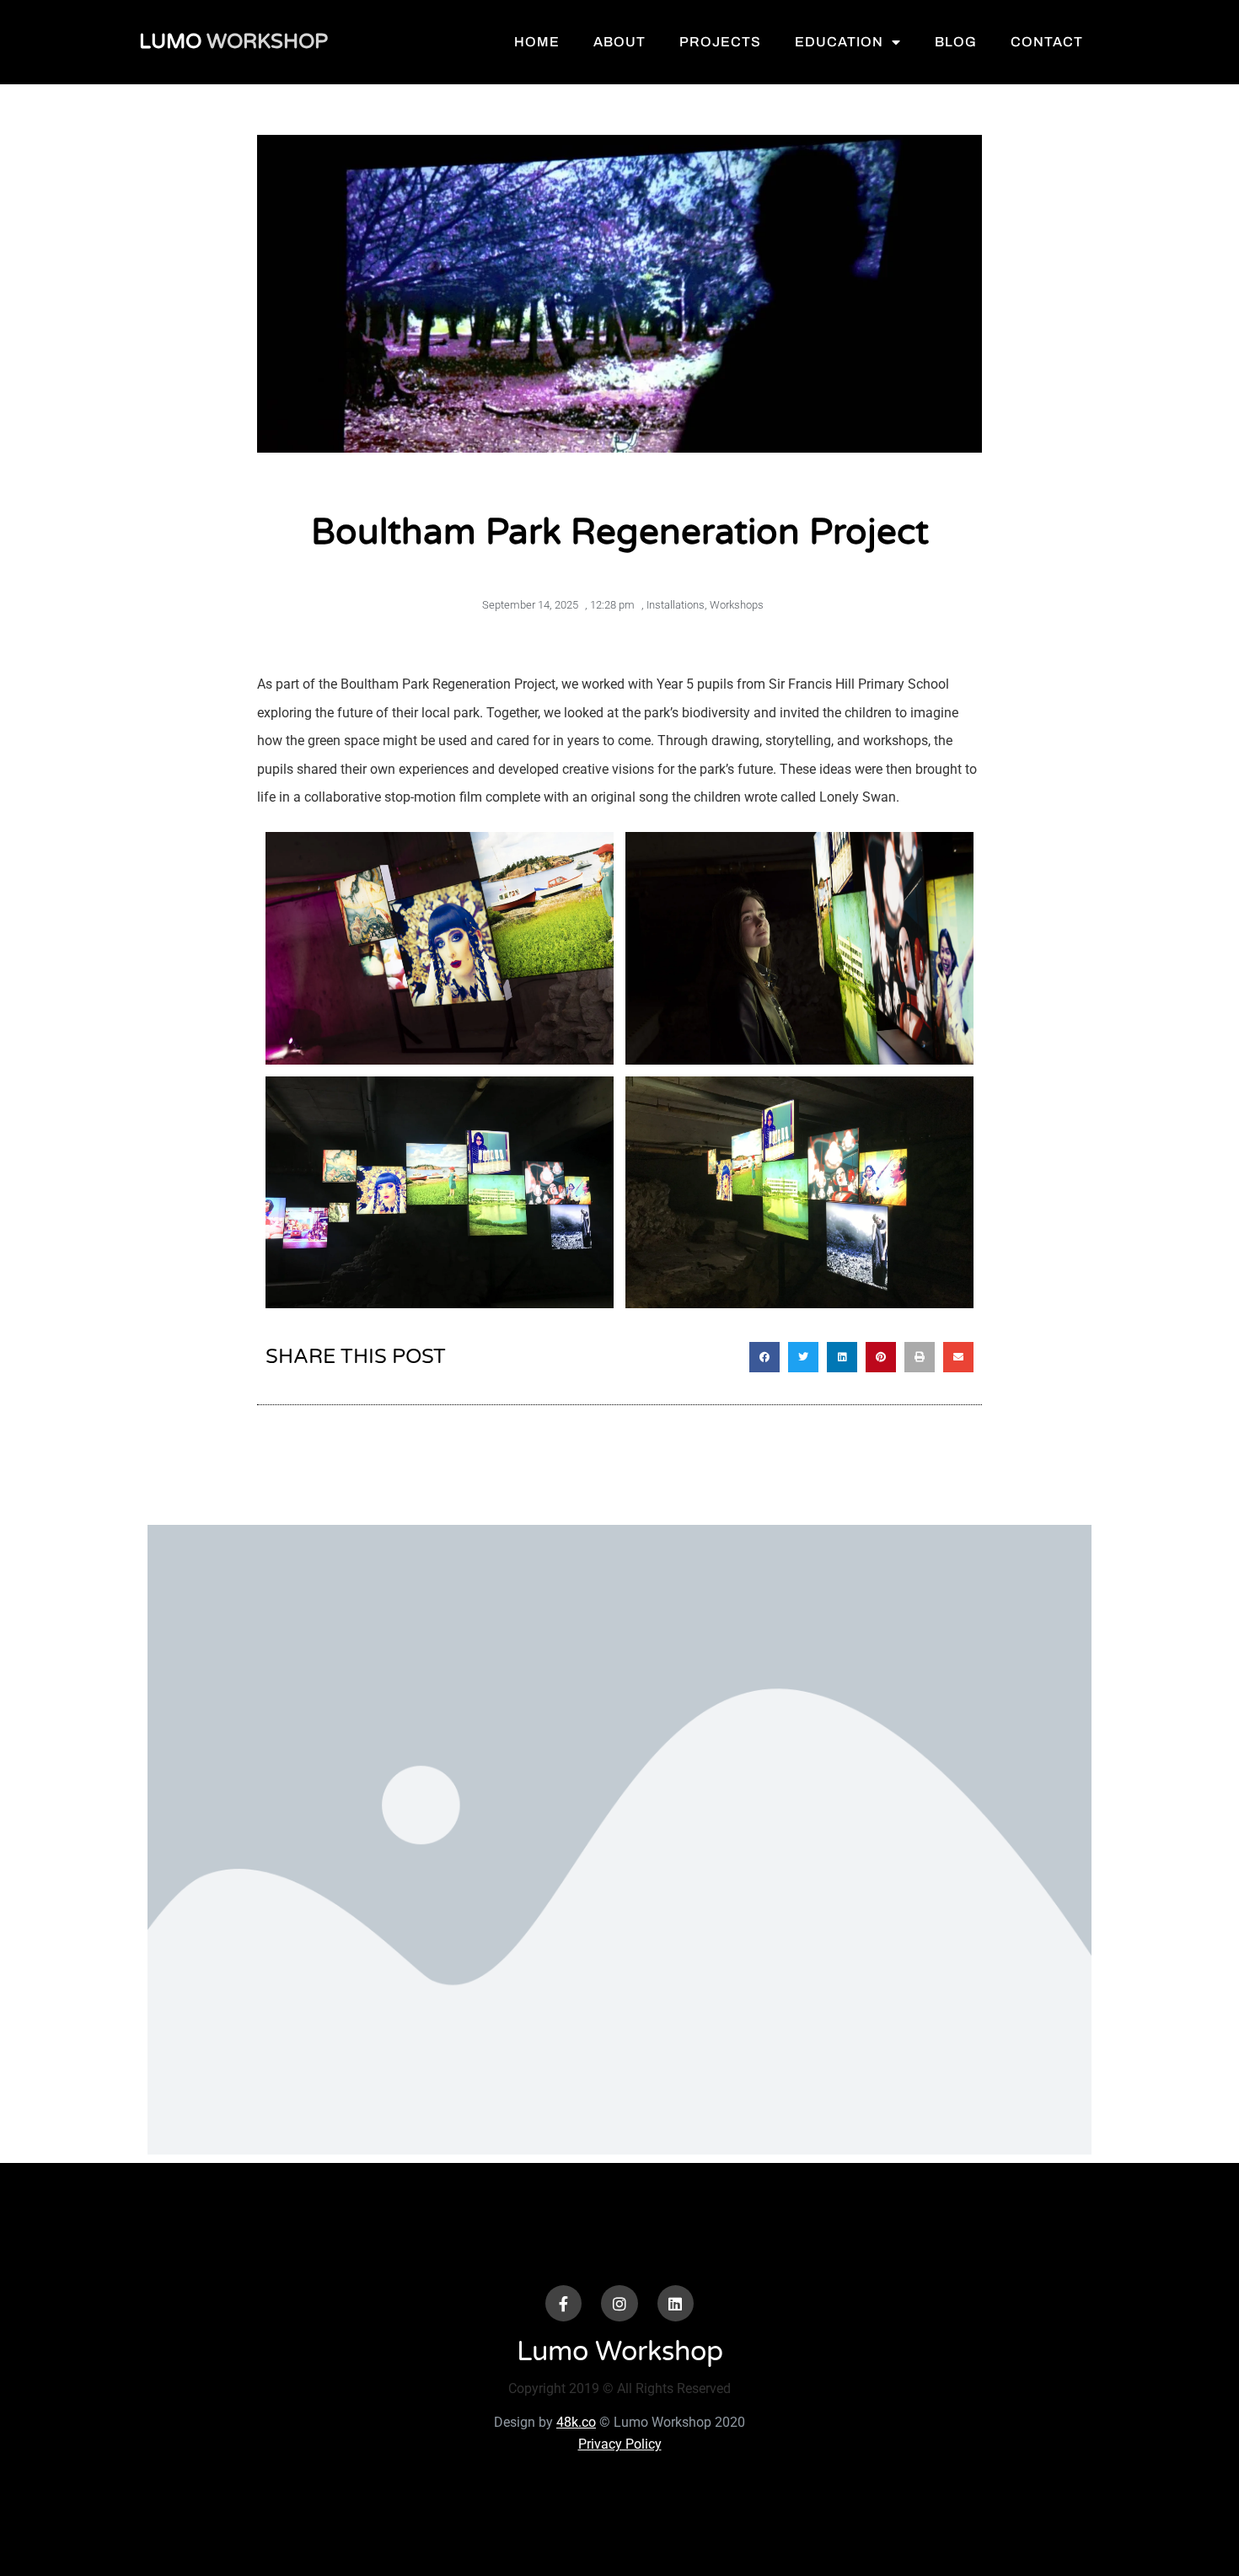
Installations (676, 605)
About (619, 42)
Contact (1047, 42)
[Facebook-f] (563, 2303)
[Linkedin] (676, 2303)
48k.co (576, 2422)
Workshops (737, 605)
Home (537, 42)
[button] (764, 1357)
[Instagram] (619, 2303)
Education (839, 42)
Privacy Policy (620, 2444)
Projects (720, 42)
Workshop (233, 42)
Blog (956, 42)
